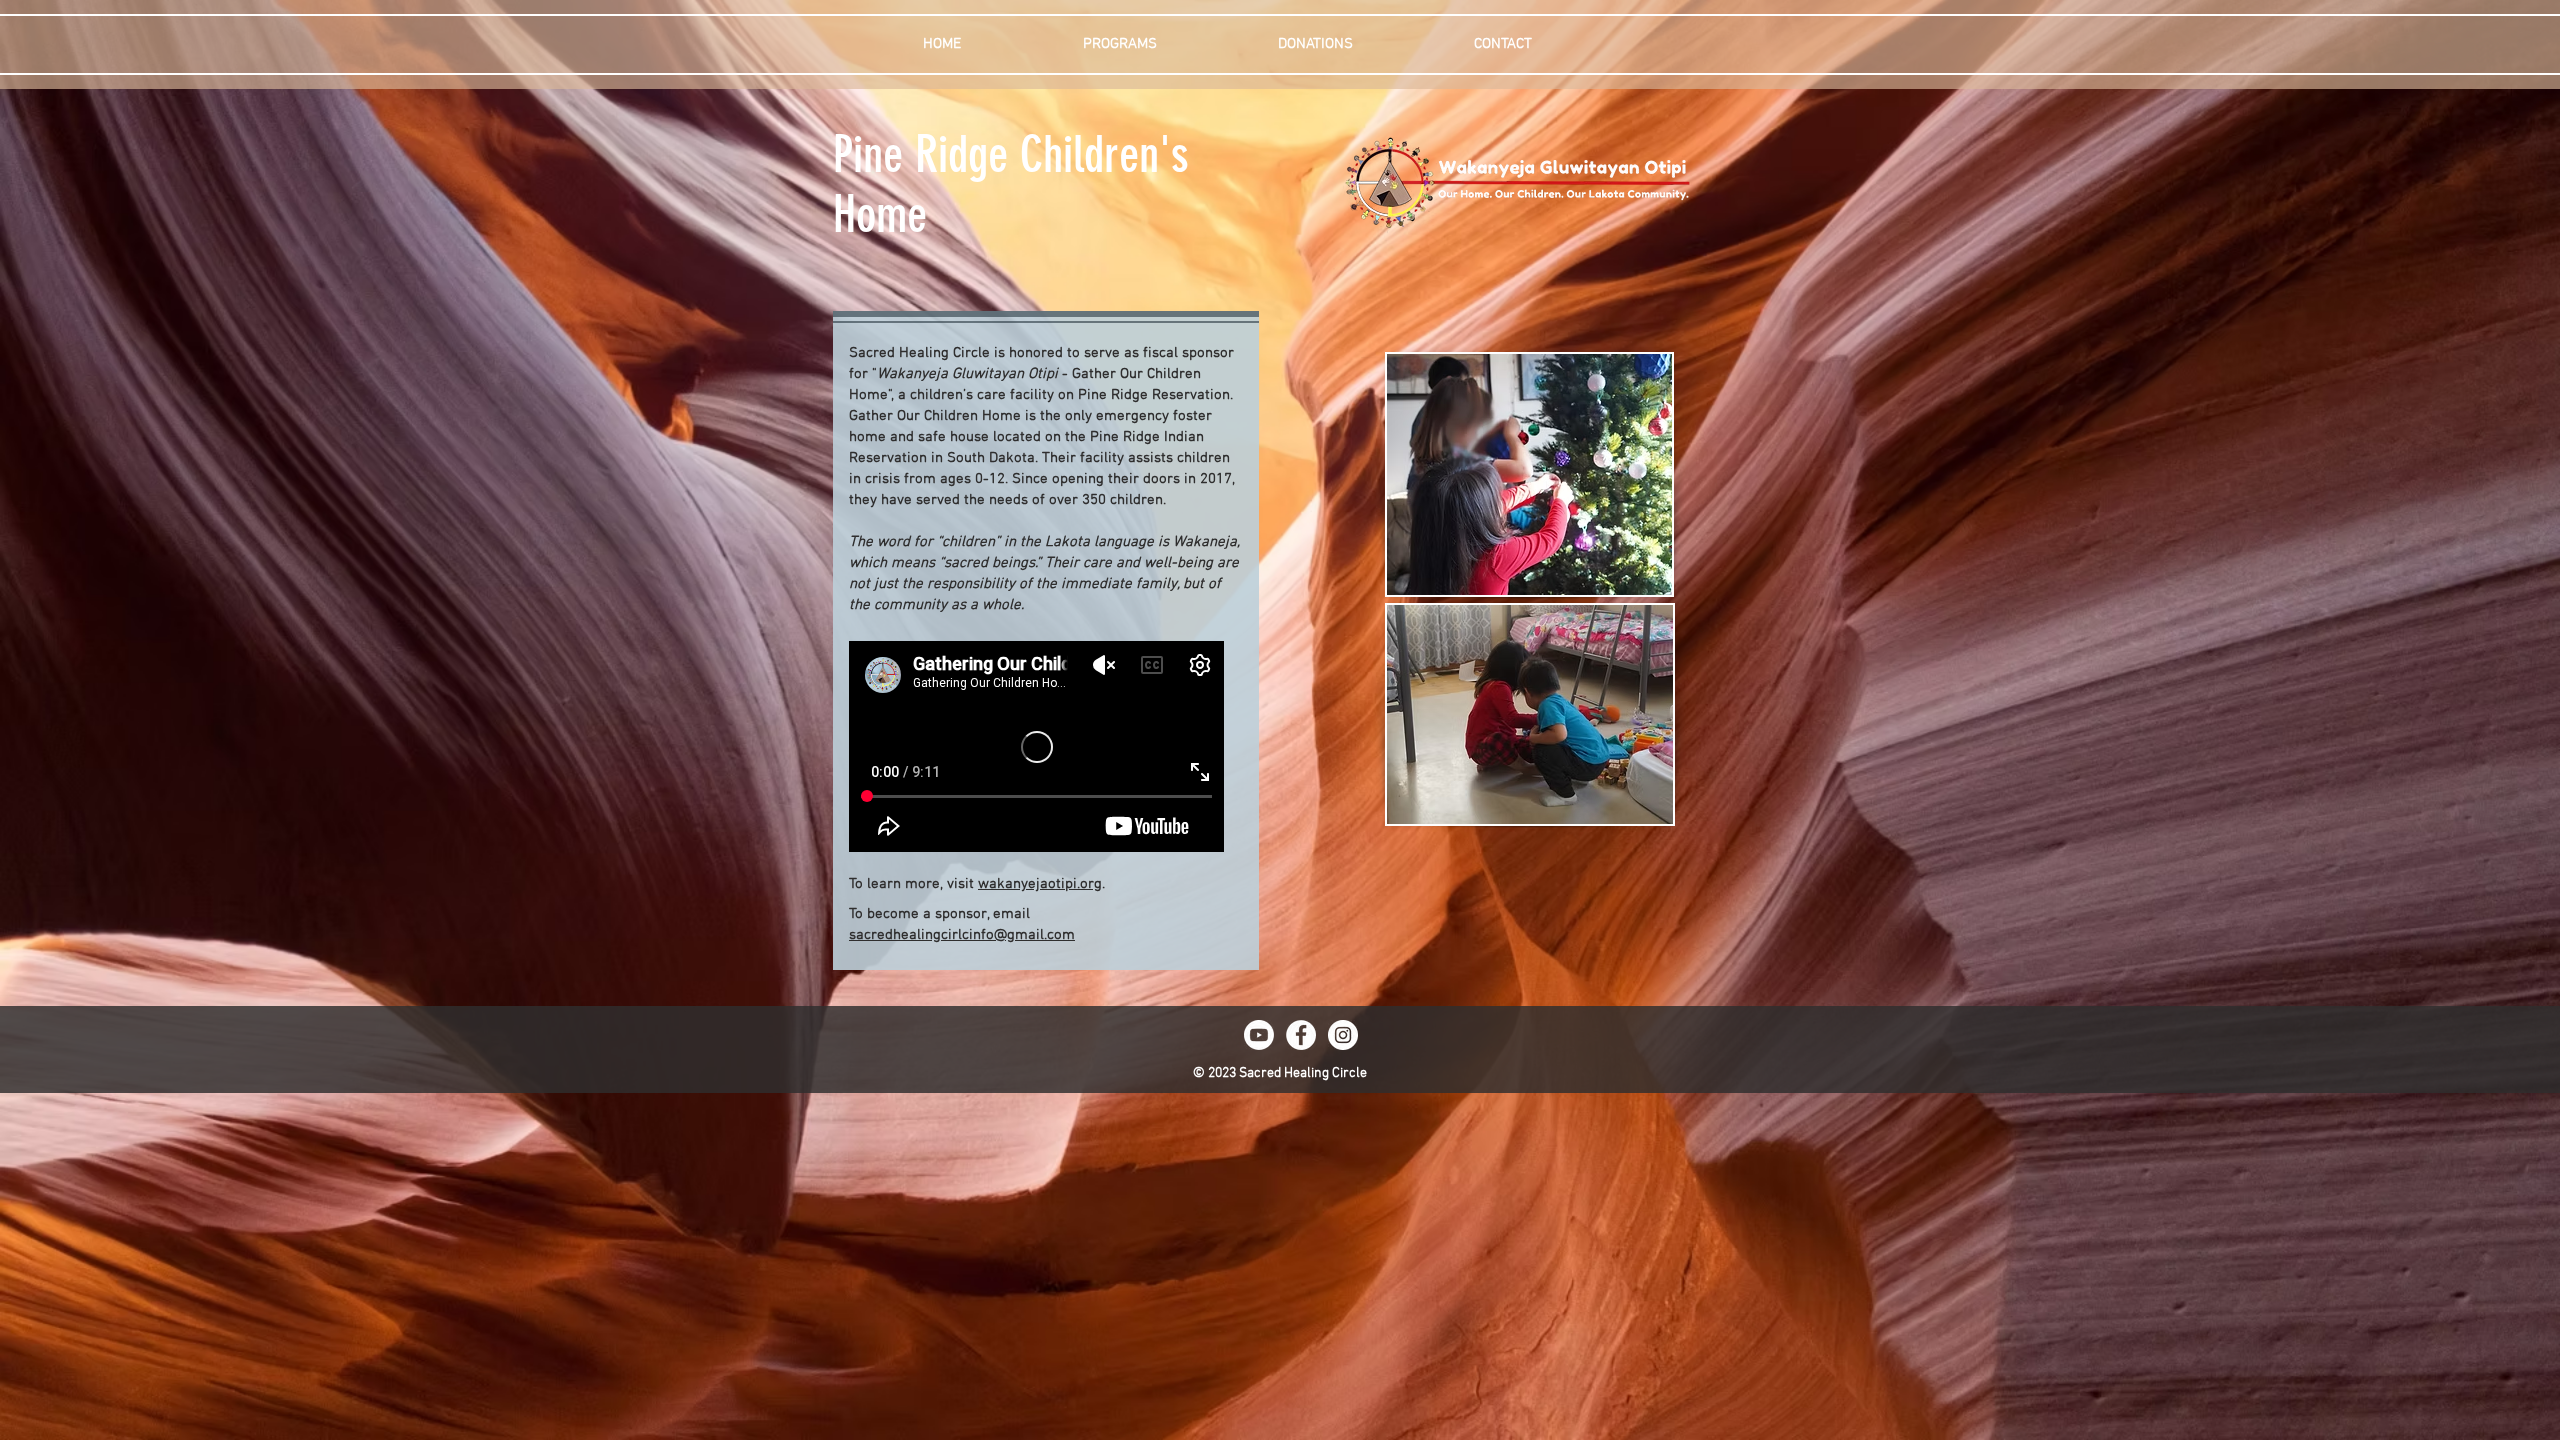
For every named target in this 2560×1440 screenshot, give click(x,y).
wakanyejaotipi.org (1040, 884)
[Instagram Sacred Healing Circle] (1343, 1035)
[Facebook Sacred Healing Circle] (1301, 1035)
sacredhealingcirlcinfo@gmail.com (962, 935)
